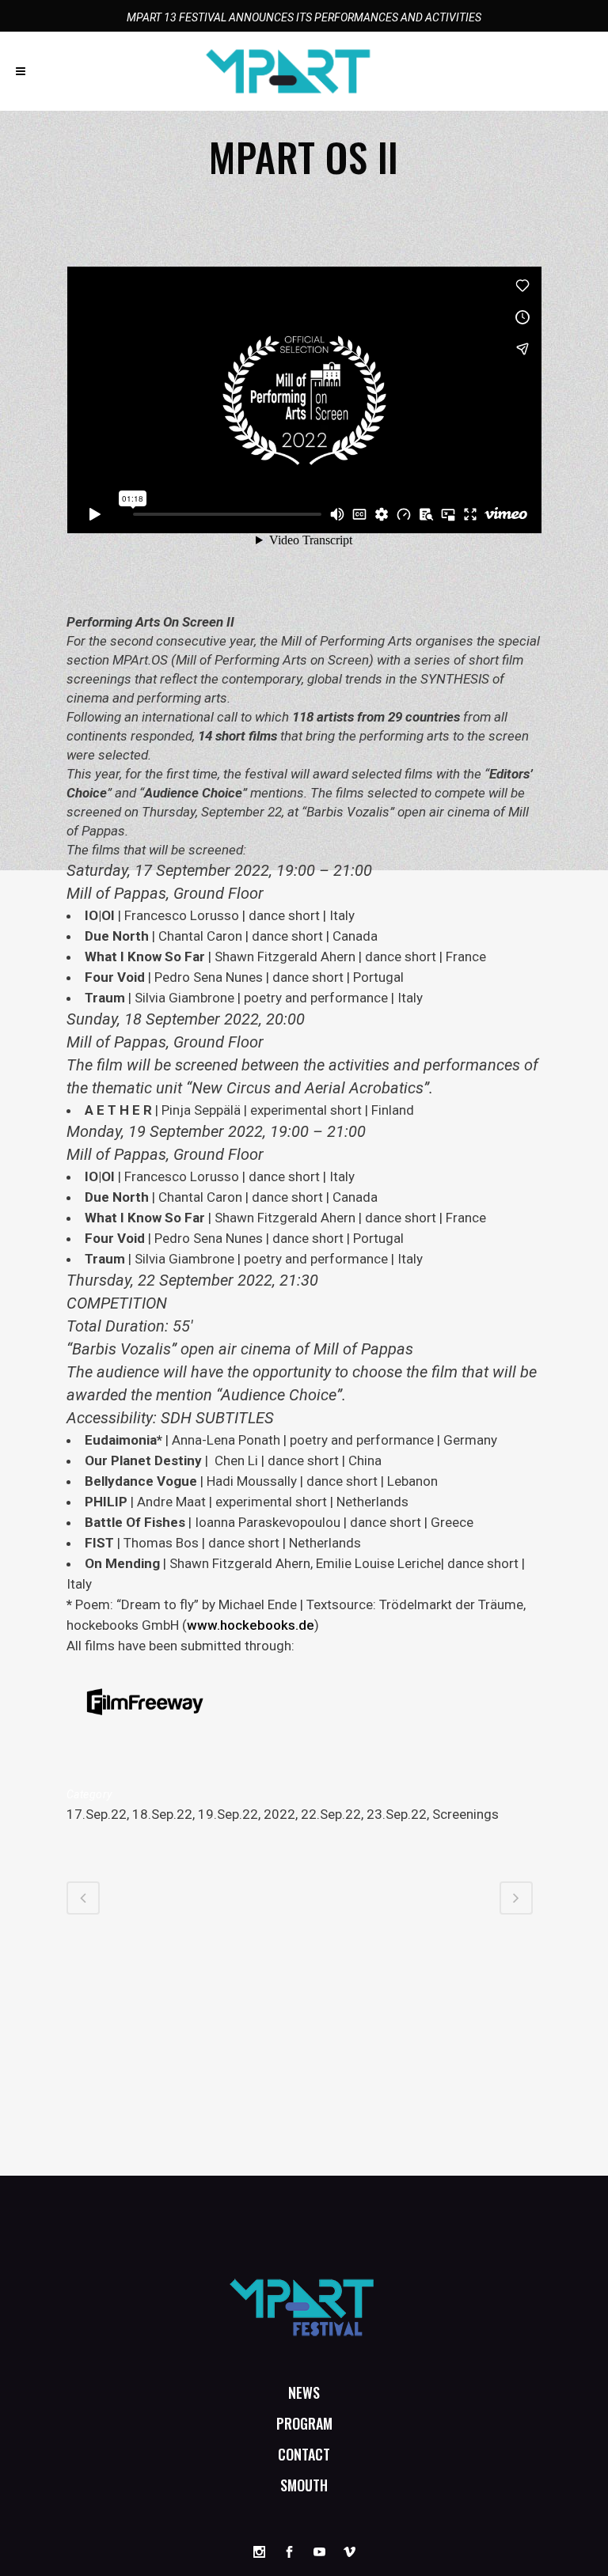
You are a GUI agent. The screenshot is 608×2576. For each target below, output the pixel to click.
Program (304, 2423)
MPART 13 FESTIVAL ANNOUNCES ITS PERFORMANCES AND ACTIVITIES (304, 17)
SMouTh (304, 2485)
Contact (304, 2454)
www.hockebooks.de (251, 1625)
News (304, 2392)
